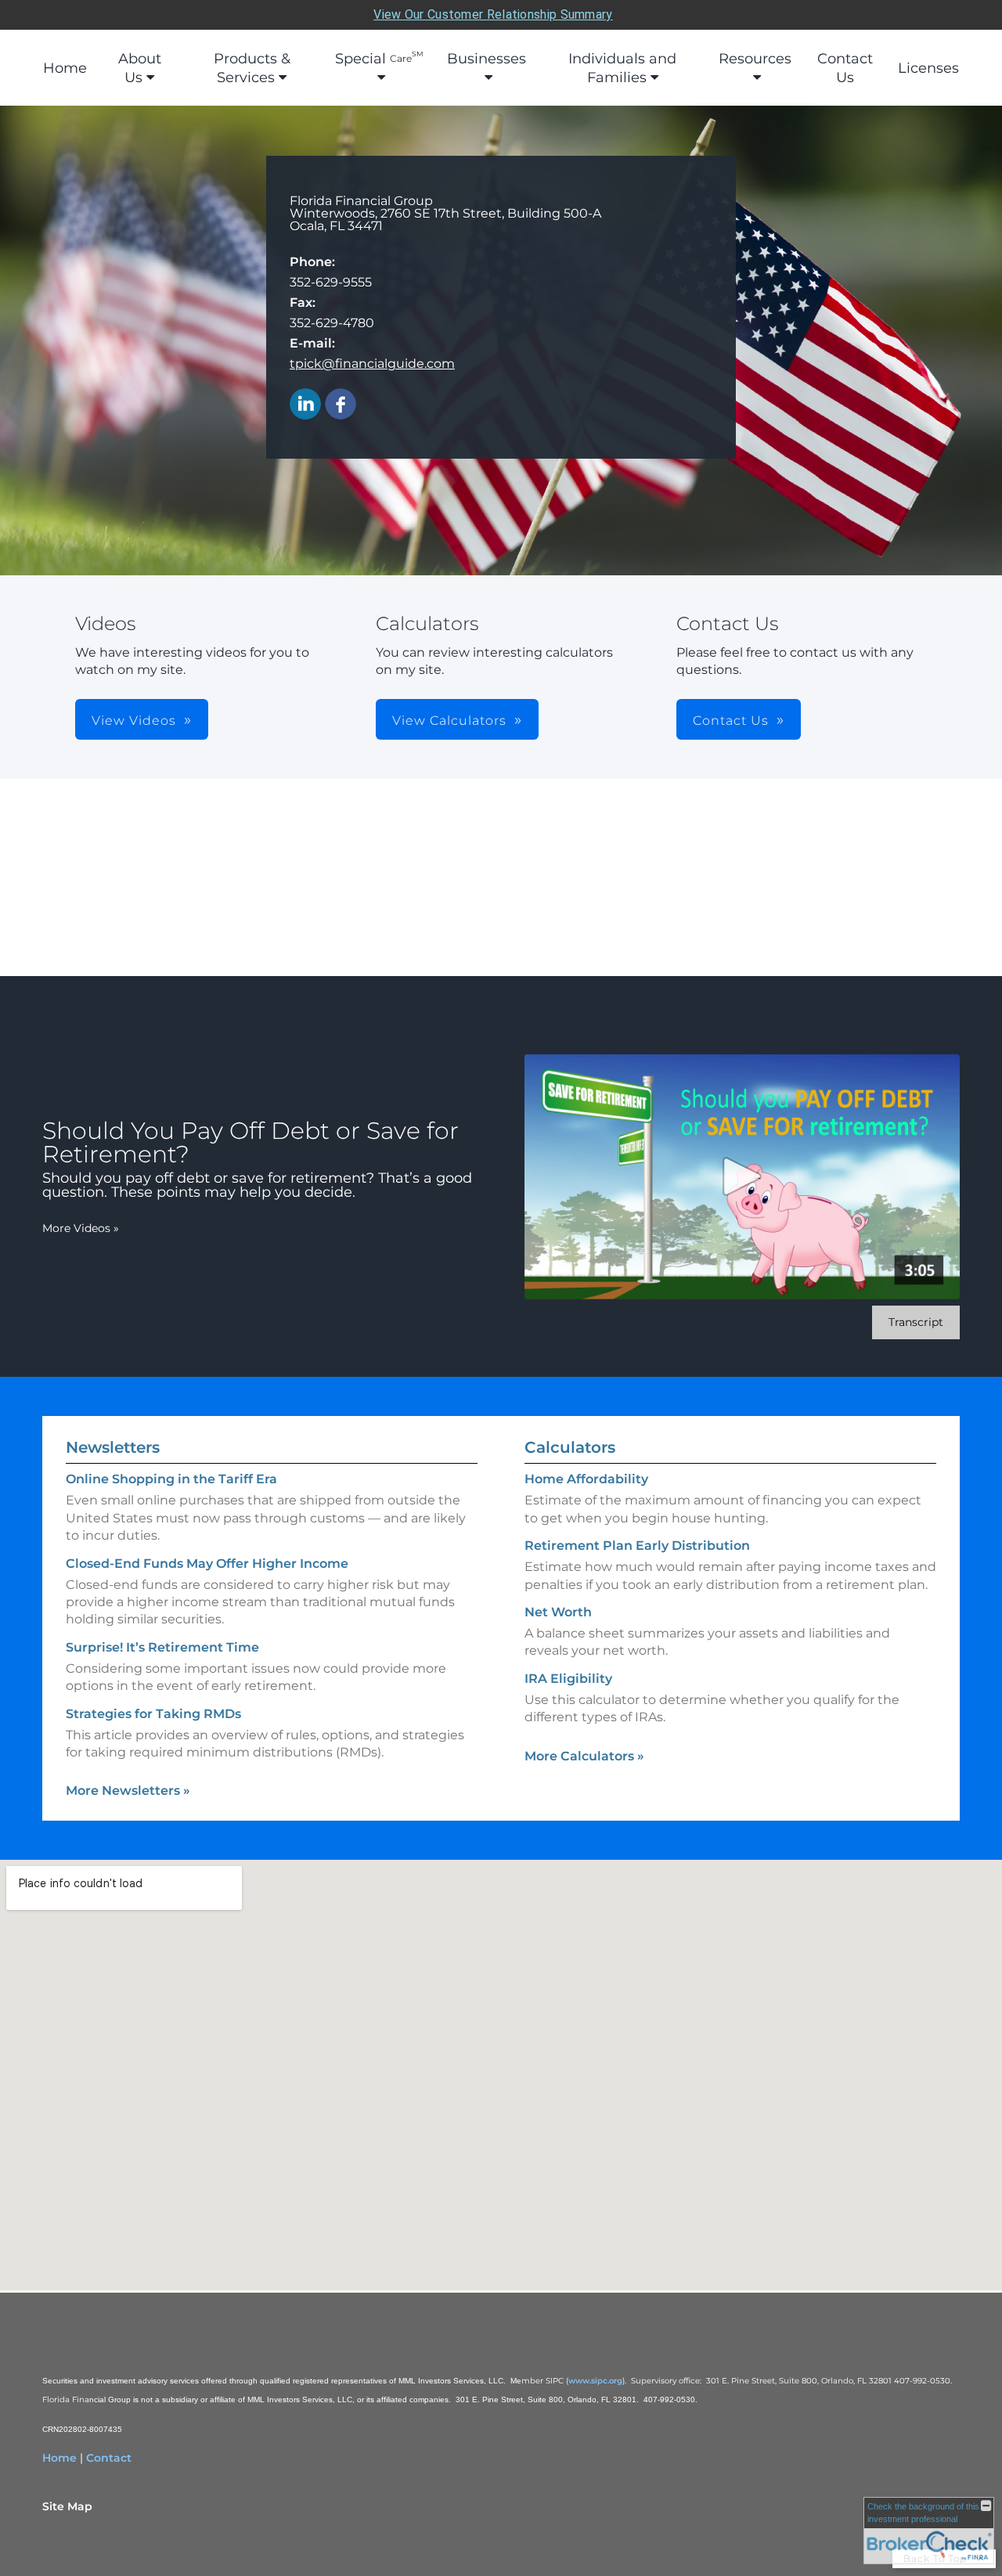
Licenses (928, 68)
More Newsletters (128, 1791)
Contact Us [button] (731, 721)
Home (65, 68)
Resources (755, 59)
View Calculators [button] (449, 721)
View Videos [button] (134, 721)
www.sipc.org (595, 2381)
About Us (140, 68)
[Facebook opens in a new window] (341, 405)
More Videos (81, 1228)
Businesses (487, 59)
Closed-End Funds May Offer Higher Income (207, 1564)
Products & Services (252, 68)
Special (379, 58)
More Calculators (584, 1756)
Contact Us (845, 68)
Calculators (570, 1447)
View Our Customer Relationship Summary (493, 14)
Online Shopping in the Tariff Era (171, 1479)
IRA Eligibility (568, 1679)
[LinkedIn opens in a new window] (305, 405)
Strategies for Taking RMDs (153, 1714)
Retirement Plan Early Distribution (637, 1546)
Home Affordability (586, 1479)
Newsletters (113, 1447)
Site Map (67, 2506)
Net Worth (558, 1612)
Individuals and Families (622, 68)
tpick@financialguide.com (372, 364)
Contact (109, 2458)
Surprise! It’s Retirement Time (162, 1647)
